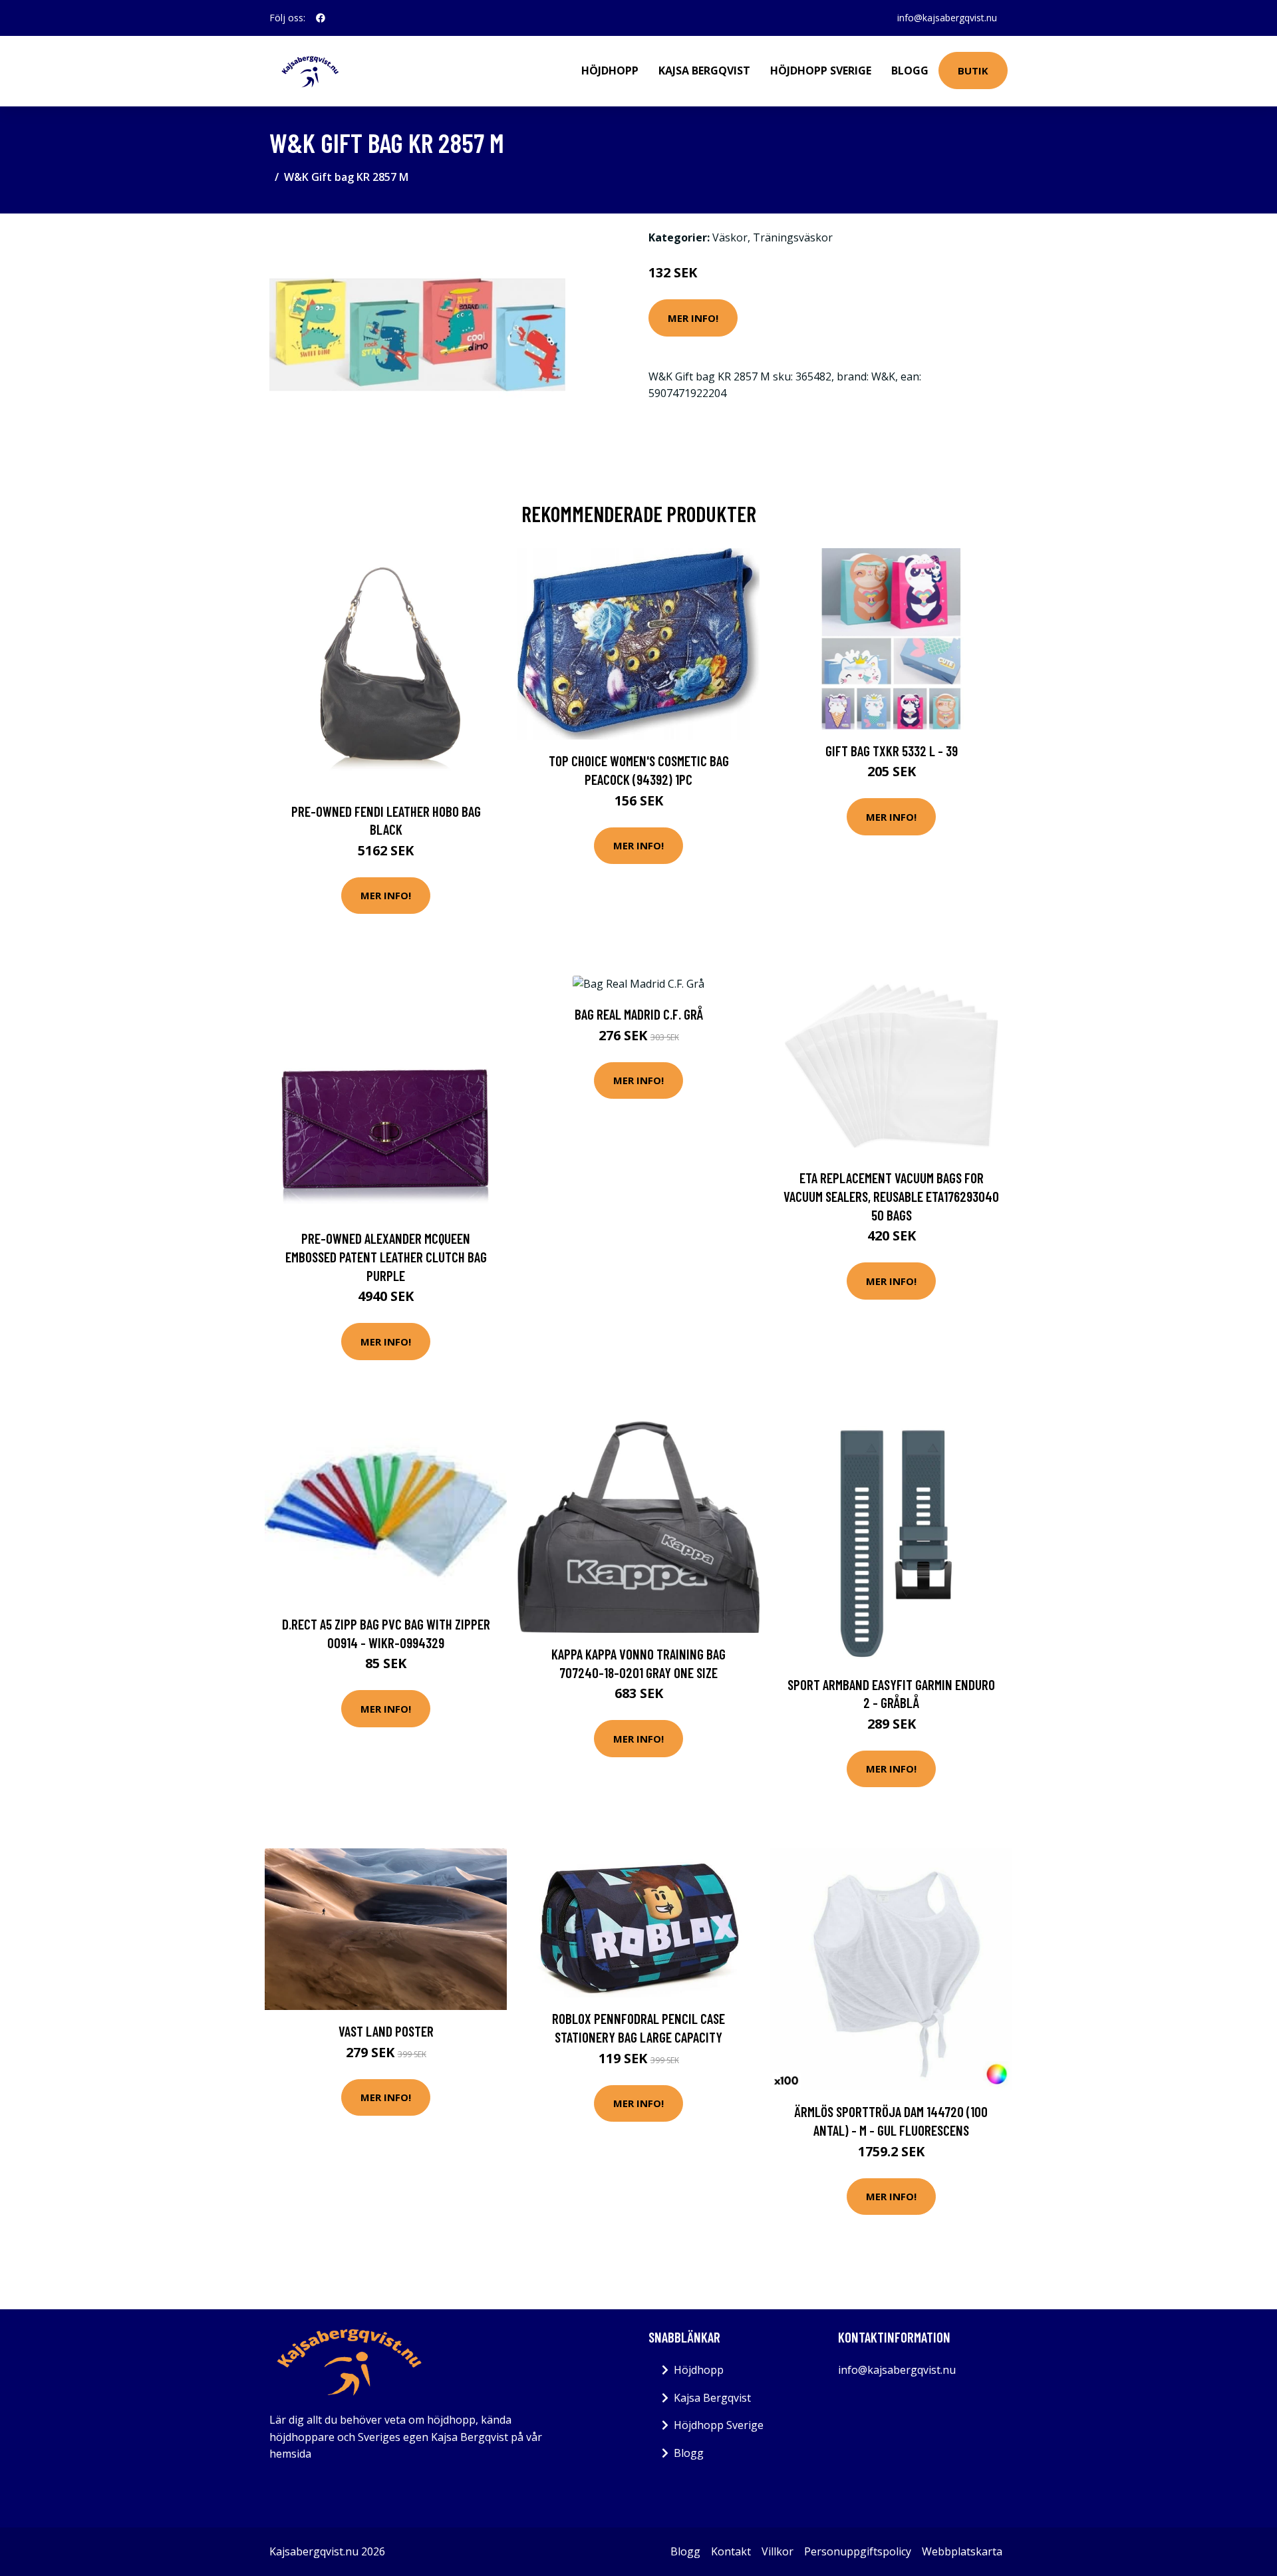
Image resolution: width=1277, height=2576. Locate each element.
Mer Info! (693, 318)
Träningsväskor (793, 237)
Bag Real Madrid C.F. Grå (639, 1014)
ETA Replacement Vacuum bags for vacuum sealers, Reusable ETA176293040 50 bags (891, 1196)
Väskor (730, 237)
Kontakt (731, 2551)
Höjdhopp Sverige (821, 71)
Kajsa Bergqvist (704, 71)
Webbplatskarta (962, 2551)
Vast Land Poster (386, 2031)
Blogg (910, 71)
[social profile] (321, 18)
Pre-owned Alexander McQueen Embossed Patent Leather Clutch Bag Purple (386, 1256)
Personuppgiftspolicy (858, 2551)
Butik (973, 71)
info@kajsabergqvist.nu (947, 18)
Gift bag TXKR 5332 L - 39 (892, 751)
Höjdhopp (610, 71)
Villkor (778, 2551)
